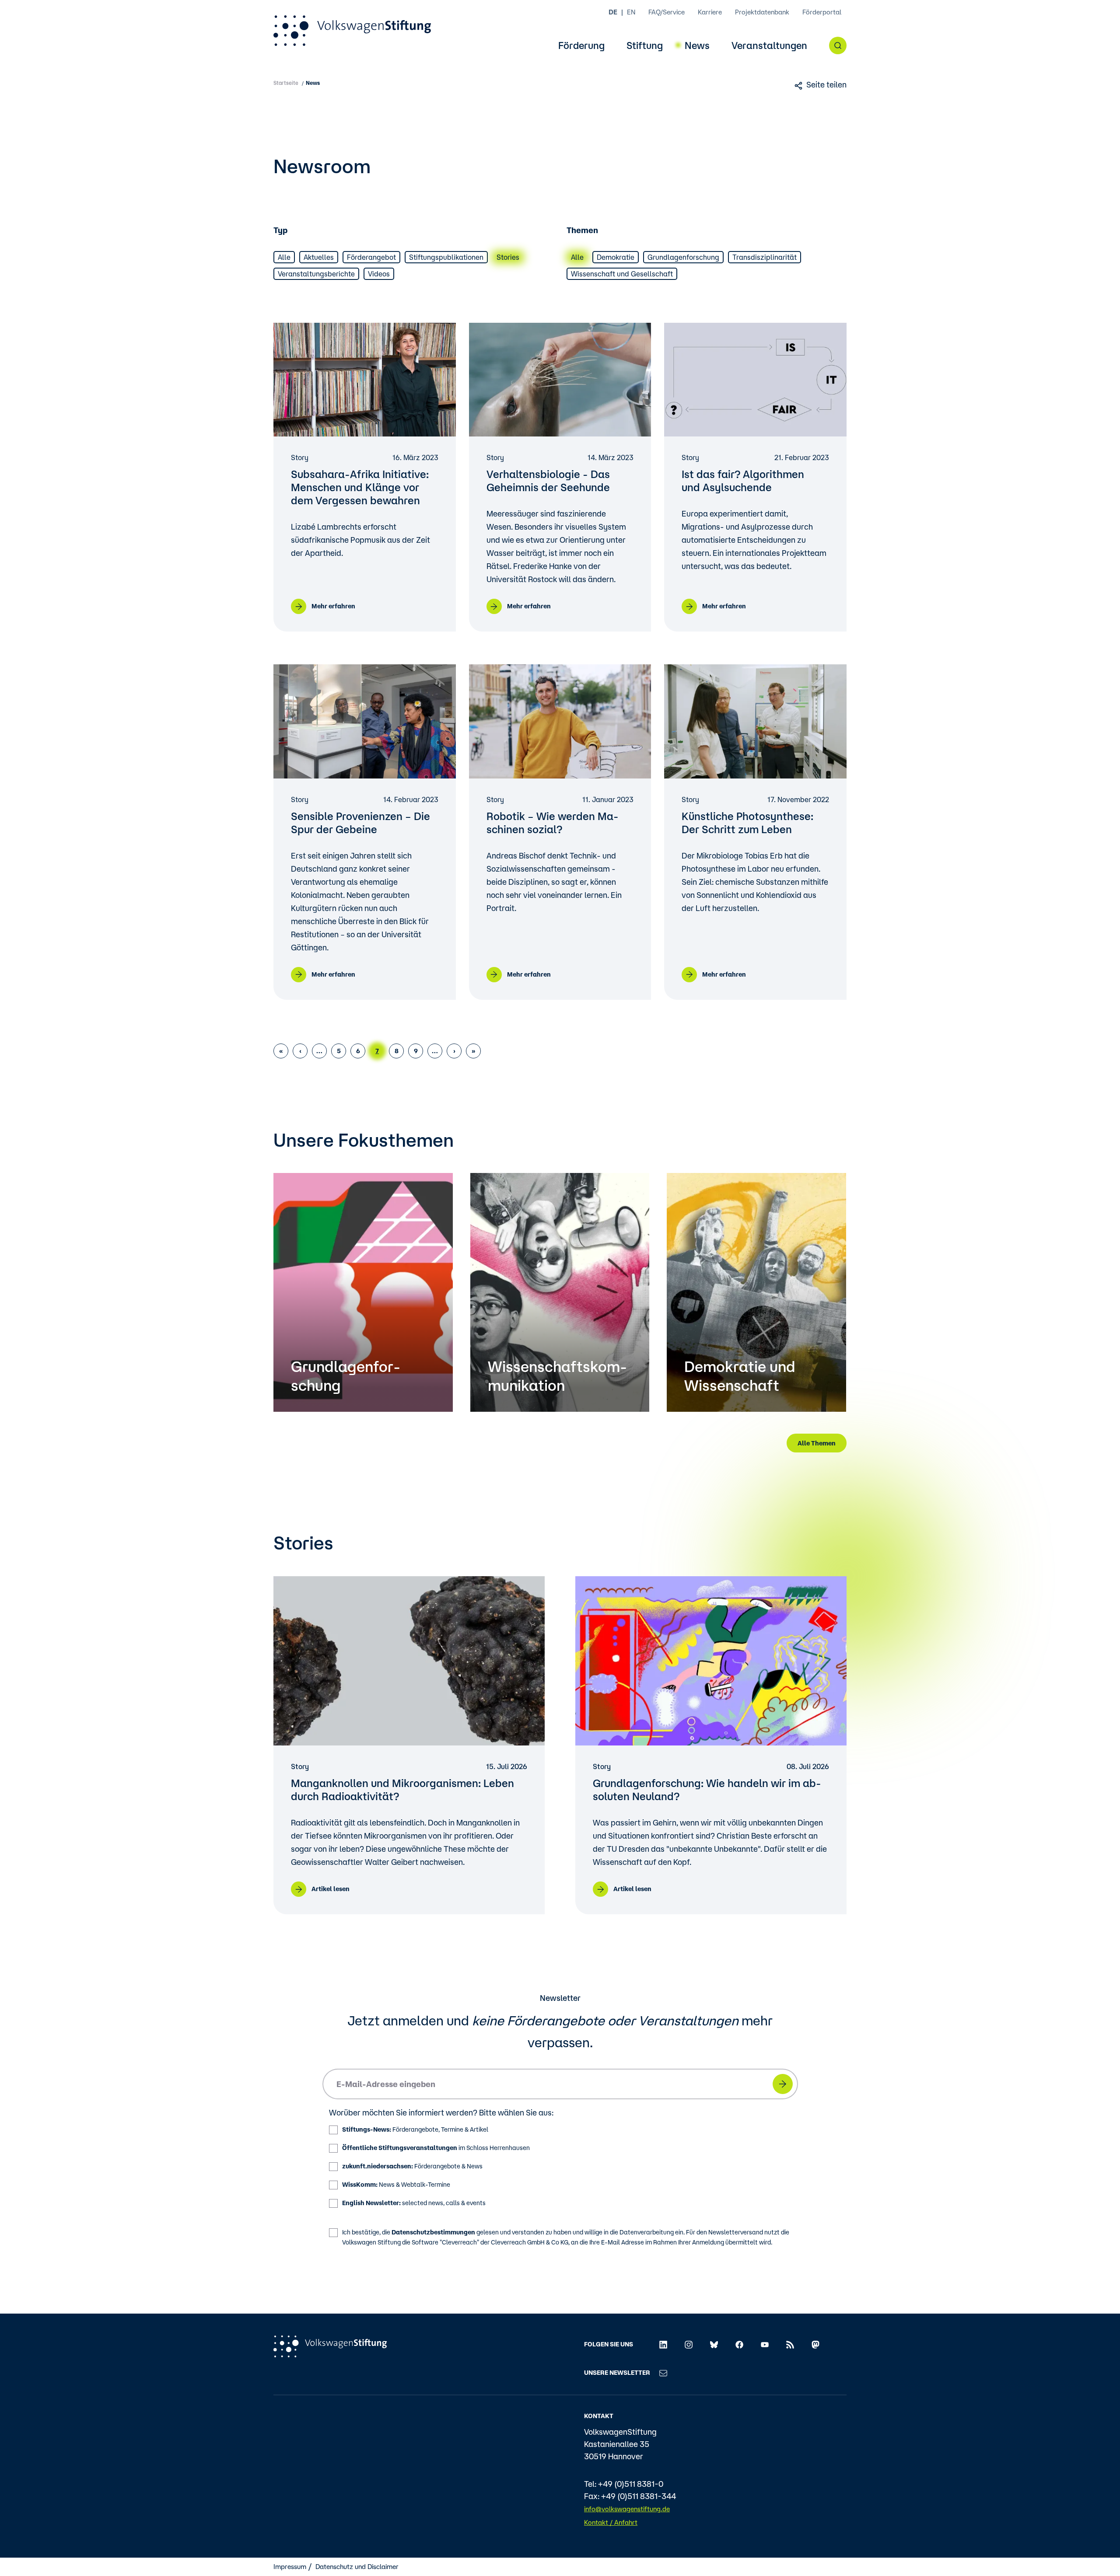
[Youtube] (765, 2344)
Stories (508, 257)
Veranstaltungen (769, 46)
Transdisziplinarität (765, 257)
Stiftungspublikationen (446, 257)
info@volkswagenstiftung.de (627, 2509)
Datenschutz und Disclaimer (357, 2567)
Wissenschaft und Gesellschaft (622, 274)
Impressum (290, 2567)
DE (613, 12)
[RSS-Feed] (790, 2344)
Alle (284, 257)
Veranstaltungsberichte (316, 274)
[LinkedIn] (663, 2344)
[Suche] (838, 45)
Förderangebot (371, 257)
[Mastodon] (815, 2344)
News (697, 46)
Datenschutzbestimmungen (433, 2232)
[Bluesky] (714, 2344)
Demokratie (616, 257)
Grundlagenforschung (683, 257)
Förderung (581, 46)
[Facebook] (739, 2344)
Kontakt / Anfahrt (611, 2522)
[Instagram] (689, 2344)
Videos (379, 274)
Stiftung (645, 46)
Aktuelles (319, 257)
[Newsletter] (663, 2373)
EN (631, 12)
